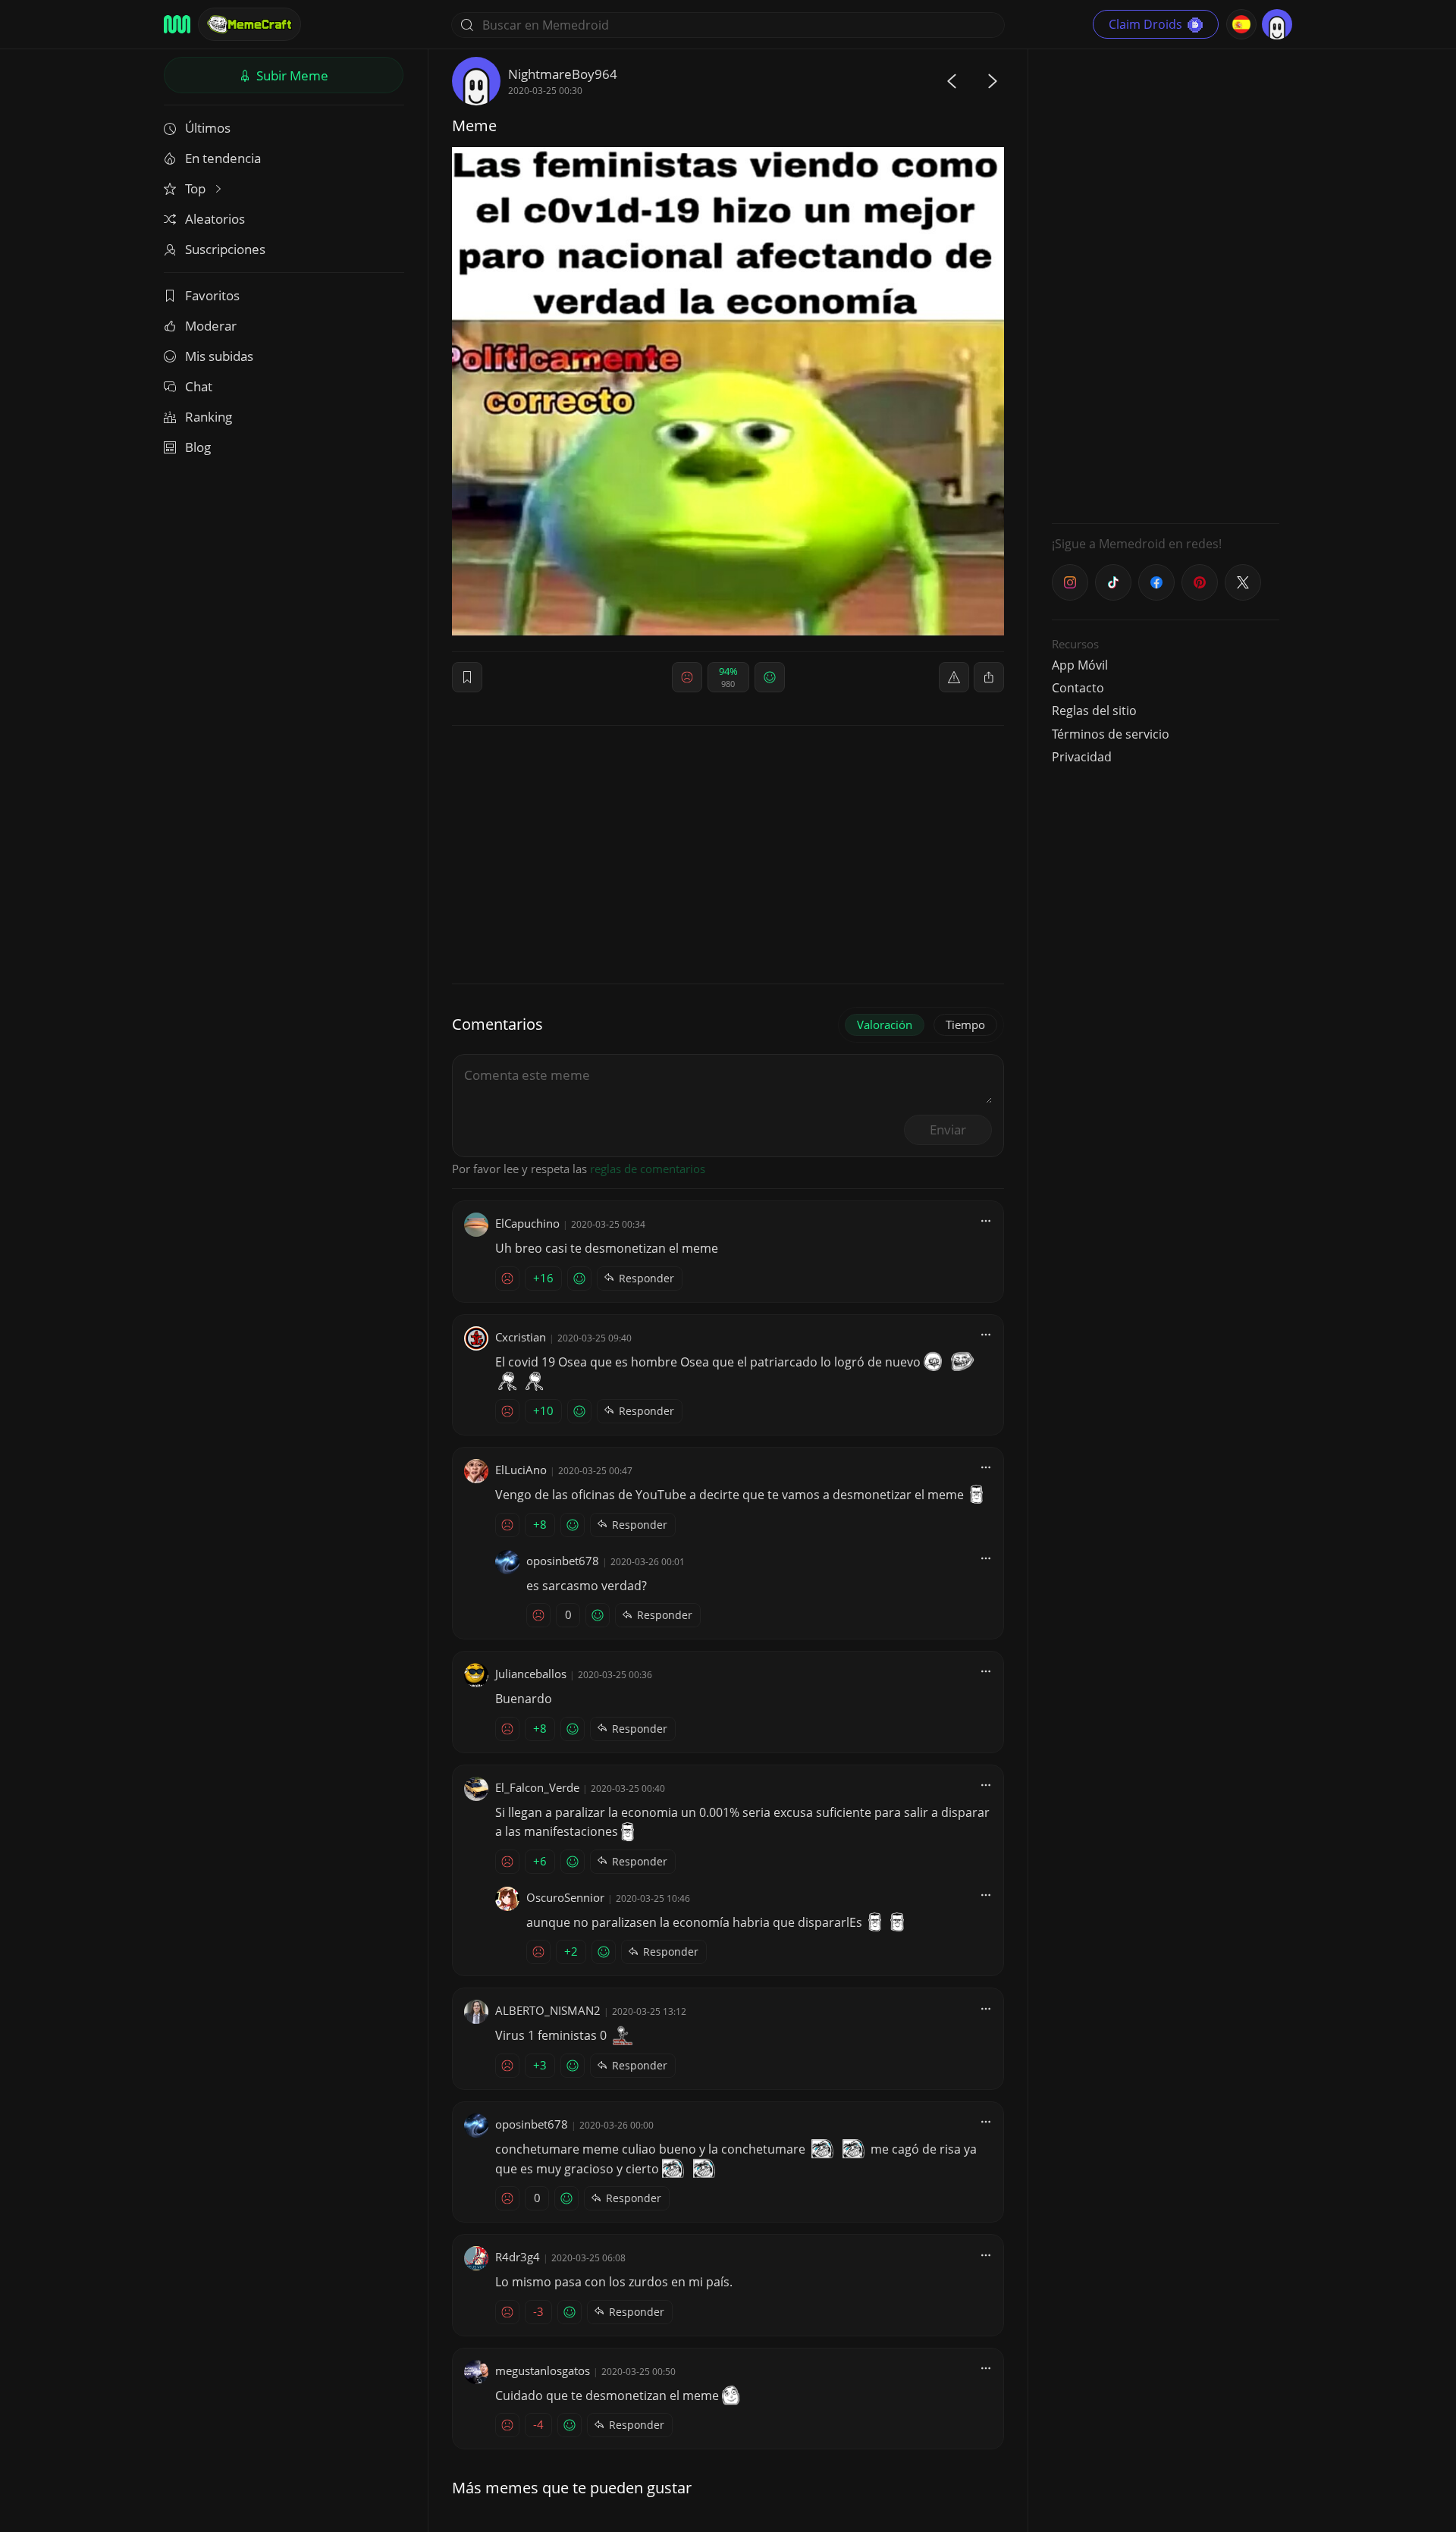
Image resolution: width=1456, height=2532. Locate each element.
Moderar (211, 326)
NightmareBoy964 (563, 74)
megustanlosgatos (543, 2370)
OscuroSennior (565, 1897)
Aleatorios (215, 219)
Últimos (208, 128)
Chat (199, 386)
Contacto (1078, 688)
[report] (954, 677)
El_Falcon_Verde (537, 1787)
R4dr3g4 (518, 2257)
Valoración (885, 1024)
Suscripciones (225, 249)
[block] (989, 677)
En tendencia (223, 158)
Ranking (209, 417)
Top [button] (197, 188)
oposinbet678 (563, 1561)
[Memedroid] (177, 24)
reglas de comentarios (648, 1169)
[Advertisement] (1166, 284)
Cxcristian (521, 1337)
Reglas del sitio (1094, 711)
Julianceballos (531, 1674)
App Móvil (1080, 665)
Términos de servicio (1111, 734)
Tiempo (965, 1024)
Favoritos (212, 295)
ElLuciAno (521, 1470)
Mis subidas (219, 356)
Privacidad (1082, 757)
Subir (291, 75)
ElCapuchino (527, 1223)
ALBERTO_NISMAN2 (548, 2010)
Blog (198, 447)
